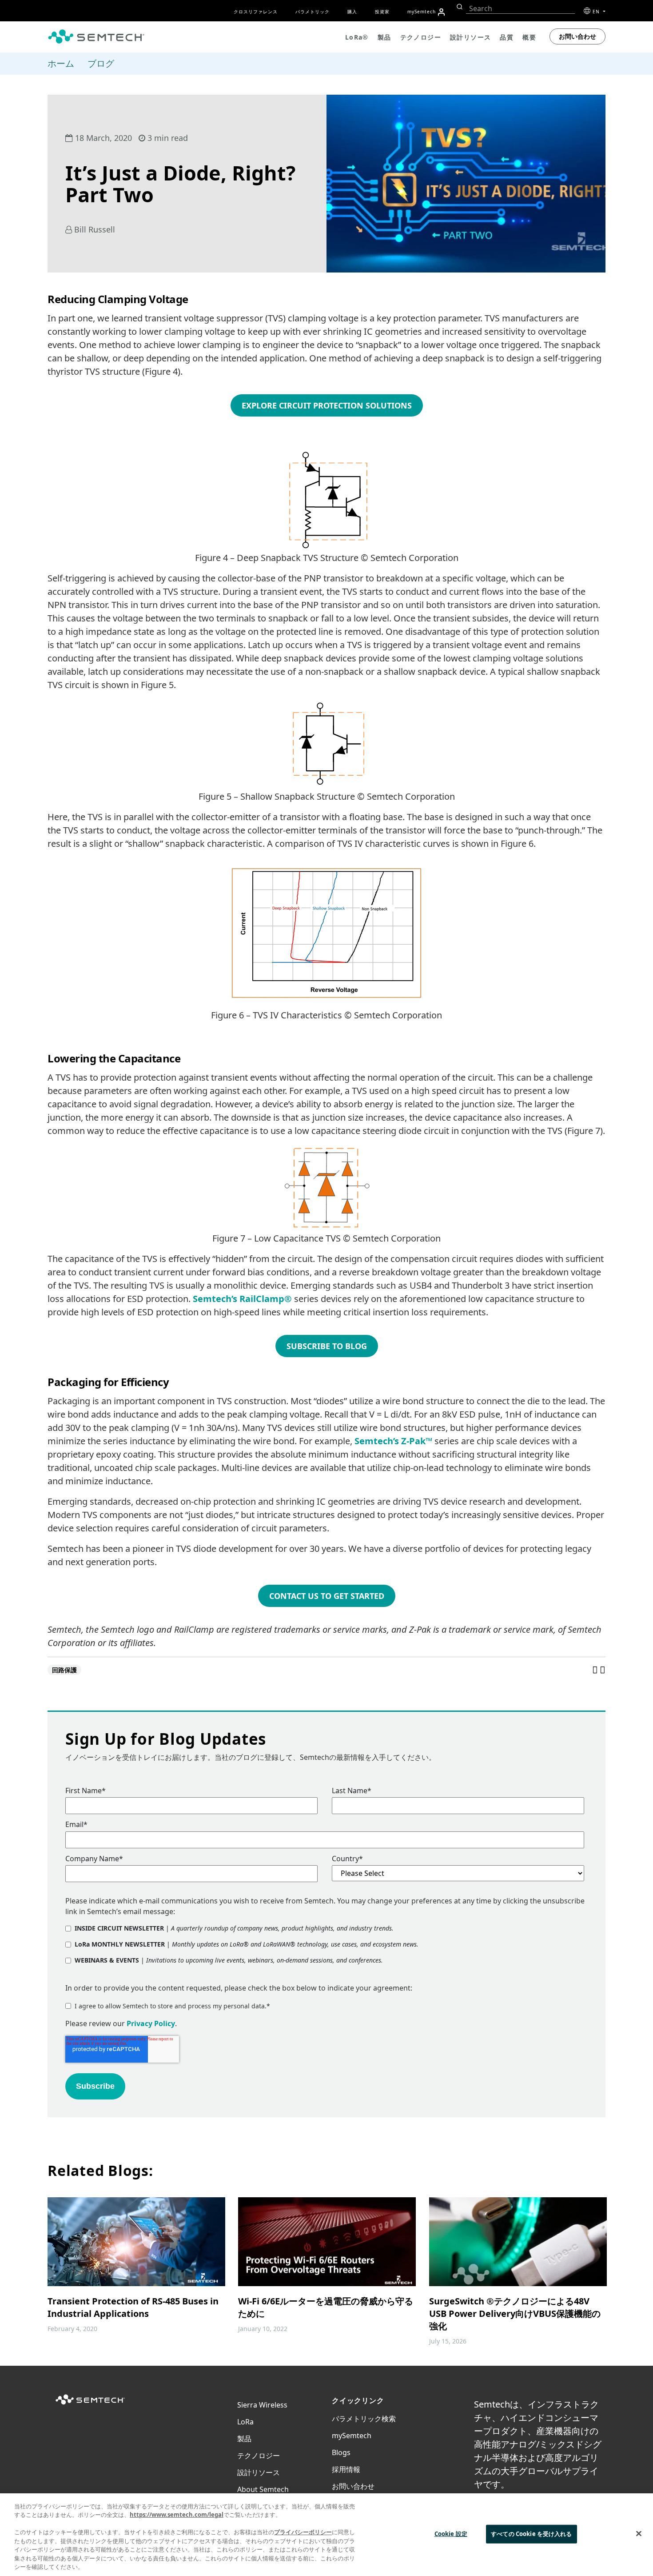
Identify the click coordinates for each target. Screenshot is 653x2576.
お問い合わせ (577, 36)
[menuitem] (441, 12)
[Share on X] (603, 1670)
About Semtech (263, 2489)
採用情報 (346, 2469)
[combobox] (520, 9)
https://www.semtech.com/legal (177, 2515)
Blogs (341, 2452)
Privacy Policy (151, 2023)
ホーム (61, 63)
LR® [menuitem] (357, 37)
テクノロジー (259, 2456)
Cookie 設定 (451, 2534)
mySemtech (352, 2436)
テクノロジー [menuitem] (421, 37)
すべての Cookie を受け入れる (531, 2534)
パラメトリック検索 (364, 2419)
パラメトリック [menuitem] (313, 12)
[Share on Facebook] (596, 1670)
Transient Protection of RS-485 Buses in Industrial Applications (133, 2307)
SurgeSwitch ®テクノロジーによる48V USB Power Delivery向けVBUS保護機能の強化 (515, 2314)
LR (245, 2422)
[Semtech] (90, 2405)
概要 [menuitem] (529, 37)
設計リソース (259, 2472)
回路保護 (64, 1670)
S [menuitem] (422, 12)
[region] (326, 2535)
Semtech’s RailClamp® (242, 1299)
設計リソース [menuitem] (470, 37)
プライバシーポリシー (303, 2532)
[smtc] (96, 36)
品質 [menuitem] (507, 37)
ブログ (101, 63)
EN (597, 12)
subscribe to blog (327, 1346)
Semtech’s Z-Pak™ (393, 1441)
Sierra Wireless (262, 2405)
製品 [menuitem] (384, 37)
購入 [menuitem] (352, 12)
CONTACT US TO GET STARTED (327, 1596)
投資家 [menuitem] (382, 12)
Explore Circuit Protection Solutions (327, 405)
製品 (244, 2439)
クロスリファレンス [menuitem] (256, 12)
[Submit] (459, 7)
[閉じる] (639, 2533)
